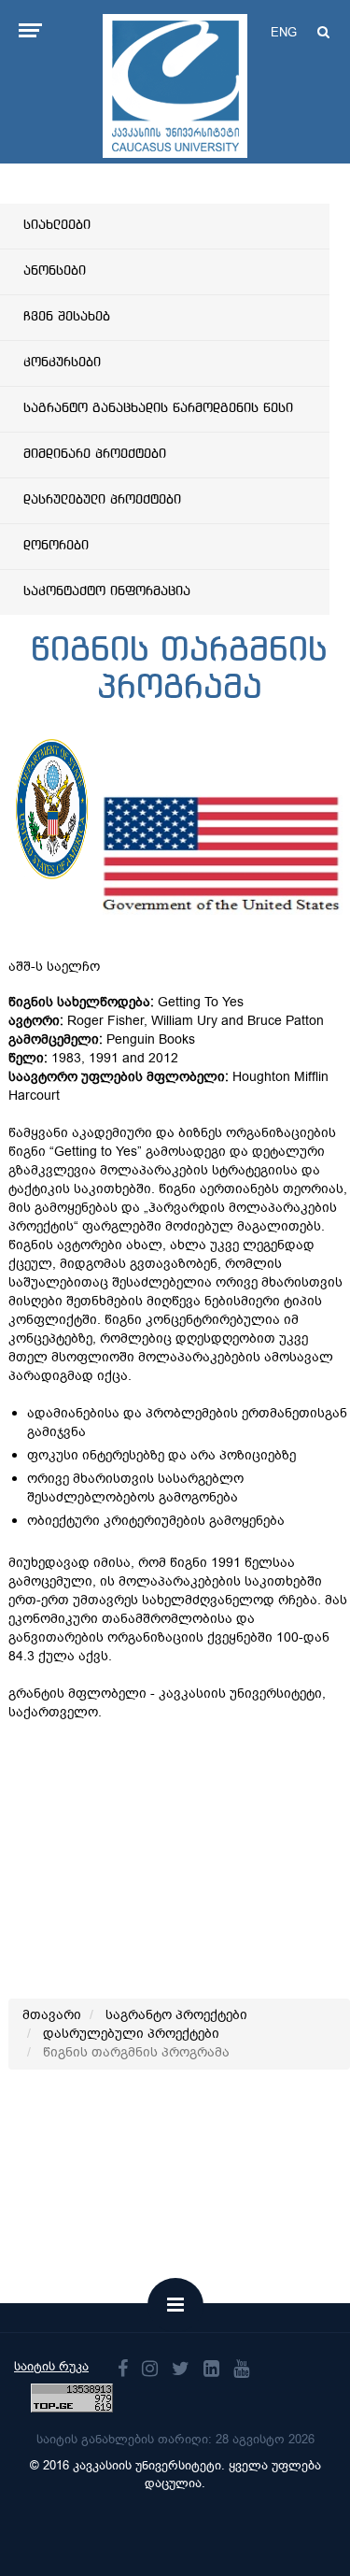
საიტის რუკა (51, 2366)
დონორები (56, 546)
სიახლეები (57, 225)
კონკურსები (62, 363)
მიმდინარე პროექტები (95, 454)
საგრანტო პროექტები (176, 2015)
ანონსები (55, 271)
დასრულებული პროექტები (102, 500)
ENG (284, 32)
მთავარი (52, 2015)
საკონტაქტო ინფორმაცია (107, 591)
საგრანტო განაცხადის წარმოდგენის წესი (158, 408)
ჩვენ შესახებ (67, 317)
